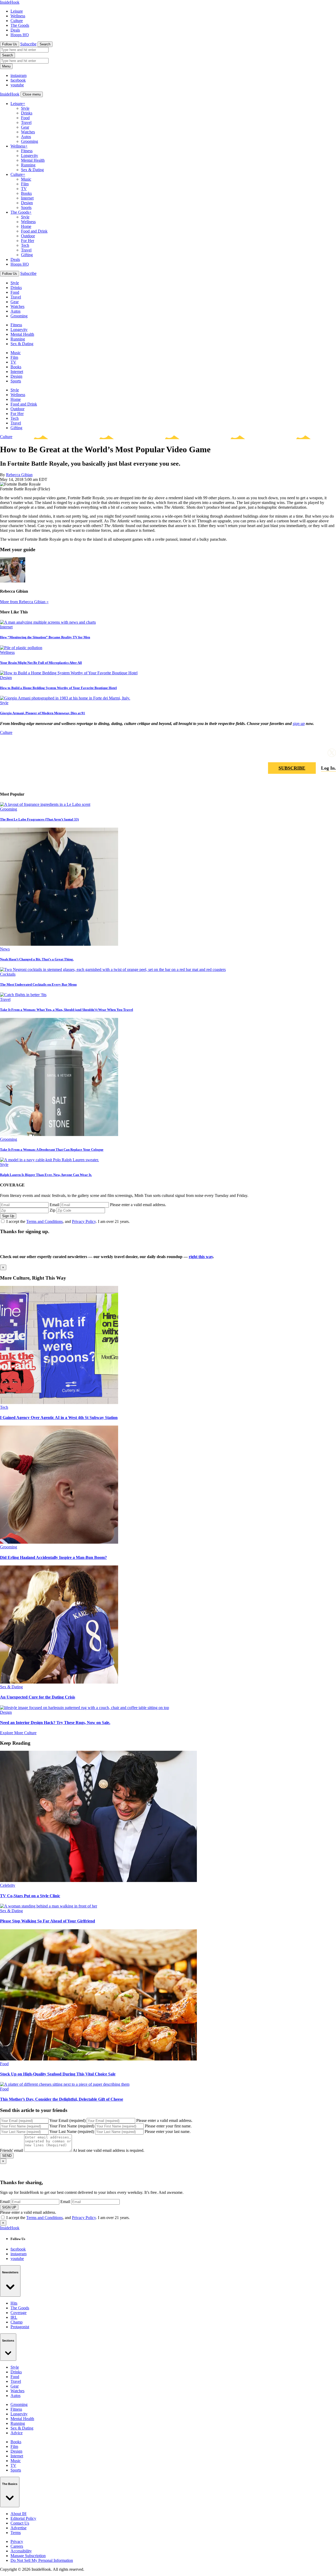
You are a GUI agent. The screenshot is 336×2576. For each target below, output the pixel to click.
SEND (7, 2156)
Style (25, 108)
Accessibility (21, 2551)
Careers (17, 2546)
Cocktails (8, 974)
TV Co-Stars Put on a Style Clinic (30, 1896)
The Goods (20, 25)
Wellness (18, 16)
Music (26, 179)
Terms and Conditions (44, 1221)
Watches (28, 132)
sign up (299, 724)
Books (26, 193)
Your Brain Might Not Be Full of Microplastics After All (41, 663)
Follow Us (10, 44)
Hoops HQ (20, 35)
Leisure (17, 11)
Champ (17, 2322)
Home (26, 226)
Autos (26, 137)
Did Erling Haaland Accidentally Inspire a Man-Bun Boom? (53, 1557)
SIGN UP (9, 2207)
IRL (14, 2317)
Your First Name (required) (72, 2126)
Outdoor (28, 236)
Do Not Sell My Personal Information (42, 2560)
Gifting (27, 255)
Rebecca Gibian (19, 475)
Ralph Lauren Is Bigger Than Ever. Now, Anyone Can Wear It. (46, 1175)
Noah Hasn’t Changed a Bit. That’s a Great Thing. (37, 959)
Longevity (30, 156)
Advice (17, 2433)
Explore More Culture (18, 1733)
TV (24, 189)
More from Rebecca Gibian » (24, 602)
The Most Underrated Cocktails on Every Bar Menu (38, 984)
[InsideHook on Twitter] (332, 753)
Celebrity (8, 1885)
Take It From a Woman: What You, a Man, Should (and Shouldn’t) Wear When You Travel (67, 1010)
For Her (28, 241)
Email (54, 1205)
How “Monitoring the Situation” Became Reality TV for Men (45, 637)
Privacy (17, 2541)
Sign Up (8, 1216)
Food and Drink (34, 231)
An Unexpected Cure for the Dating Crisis (38, 1697)
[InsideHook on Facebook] (319, 753)
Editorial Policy (23, 2518)
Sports (26, 207)
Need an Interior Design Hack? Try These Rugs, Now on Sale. (55, 1723)
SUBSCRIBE (292, 768)
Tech (25, 245)
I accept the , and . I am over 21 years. (68, 1221)
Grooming (30, 141)
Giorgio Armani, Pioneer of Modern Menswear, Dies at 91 (43, 713)
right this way (201, 1257)
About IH (19, 2514)
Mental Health (33, 160)
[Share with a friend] (307, 753)
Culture (17, 21)
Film (25, 184)
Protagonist (20, 2327)
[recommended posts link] (59, 1403)
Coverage (19, 2313)
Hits (14, 2303)
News (5, 949)
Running (28, 165)
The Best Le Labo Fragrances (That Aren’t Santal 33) (39, 819)
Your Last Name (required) (72, 2131)
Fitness (27, 151)
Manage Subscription (28, 2556)
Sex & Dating (32, 170)
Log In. (329, 768)
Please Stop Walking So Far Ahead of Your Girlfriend (48, 1921)
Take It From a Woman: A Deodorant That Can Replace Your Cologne (52, 1150)
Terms (16, 2533)
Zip (52, 1210)
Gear (25, 127)
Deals (15, 30)
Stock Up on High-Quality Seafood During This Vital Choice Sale (58, 2074)
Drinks (27, 113)
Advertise (19, 2528)
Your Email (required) (67, 2120)
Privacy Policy (84, 1221)
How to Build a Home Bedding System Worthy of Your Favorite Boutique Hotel (58, 688)
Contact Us (20, 2523)
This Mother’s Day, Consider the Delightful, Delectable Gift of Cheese (62, 2099)
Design (27, 203)
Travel (26, 122)
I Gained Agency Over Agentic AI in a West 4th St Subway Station (59, 1418)
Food (25, 118)
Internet (27, 198)
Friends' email (12, 2150)
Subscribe (28, 44)
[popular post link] (45, 804)
